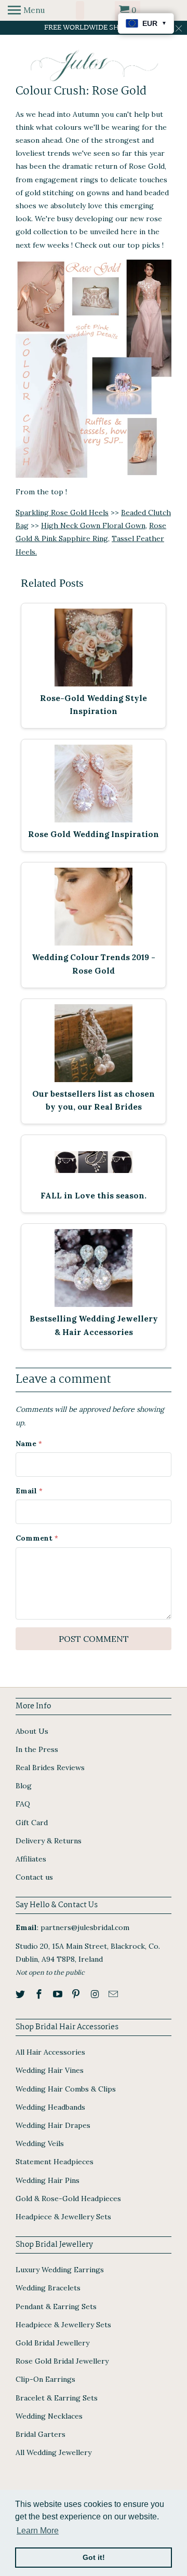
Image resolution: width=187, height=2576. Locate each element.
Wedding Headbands (50, 2107)
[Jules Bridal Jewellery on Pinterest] (77, 1994)
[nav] (26, 10)
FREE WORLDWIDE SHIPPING (94, 28)
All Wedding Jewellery (54, 2452)
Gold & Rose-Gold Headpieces (68, 2199)
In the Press (37, 1749)
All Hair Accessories (50, 2052)
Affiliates (31, 1859)
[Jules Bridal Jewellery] (94, 66)
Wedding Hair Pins (48, 2180)
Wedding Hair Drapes (53, 2125)
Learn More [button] (38, 2531)
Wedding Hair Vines (50, 2070)
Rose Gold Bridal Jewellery (62, 2361)
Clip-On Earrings (45, 2379)
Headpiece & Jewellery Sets (63, 2217)
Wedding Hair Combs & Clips (66, 2089)
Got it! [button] (94, 2557)
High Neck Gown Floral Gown (93, 525)
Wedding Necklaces (49, 2416)
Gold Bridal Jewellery (52, 2343)
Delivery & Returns (49, 1841)
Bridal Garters (41, 2434)
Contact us (34, 1877)
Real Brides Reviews (50, 1768)
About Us (32, 1731)
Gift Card (32, 1823)
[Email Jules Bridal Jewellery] (114, 1994)
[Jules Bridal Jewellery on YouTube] (59, 1994)
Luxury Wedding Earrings (60, 2270)
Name (29, 1444)
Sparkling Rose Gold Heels (62, 512)
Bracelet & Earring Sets (57, 2398)
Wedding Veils (40, 2143)
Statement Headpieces (55, 2162)
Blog (24, 1786)
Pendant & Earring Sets (56, 2307)
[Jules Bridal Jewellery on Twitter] (21, 1994)
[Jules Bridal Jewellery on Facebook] (40, 1994)
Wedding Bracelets (48, 2288)
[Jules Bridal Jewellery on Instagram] (96, 1994)
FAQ (23, 1804)
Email (29, 1491)
